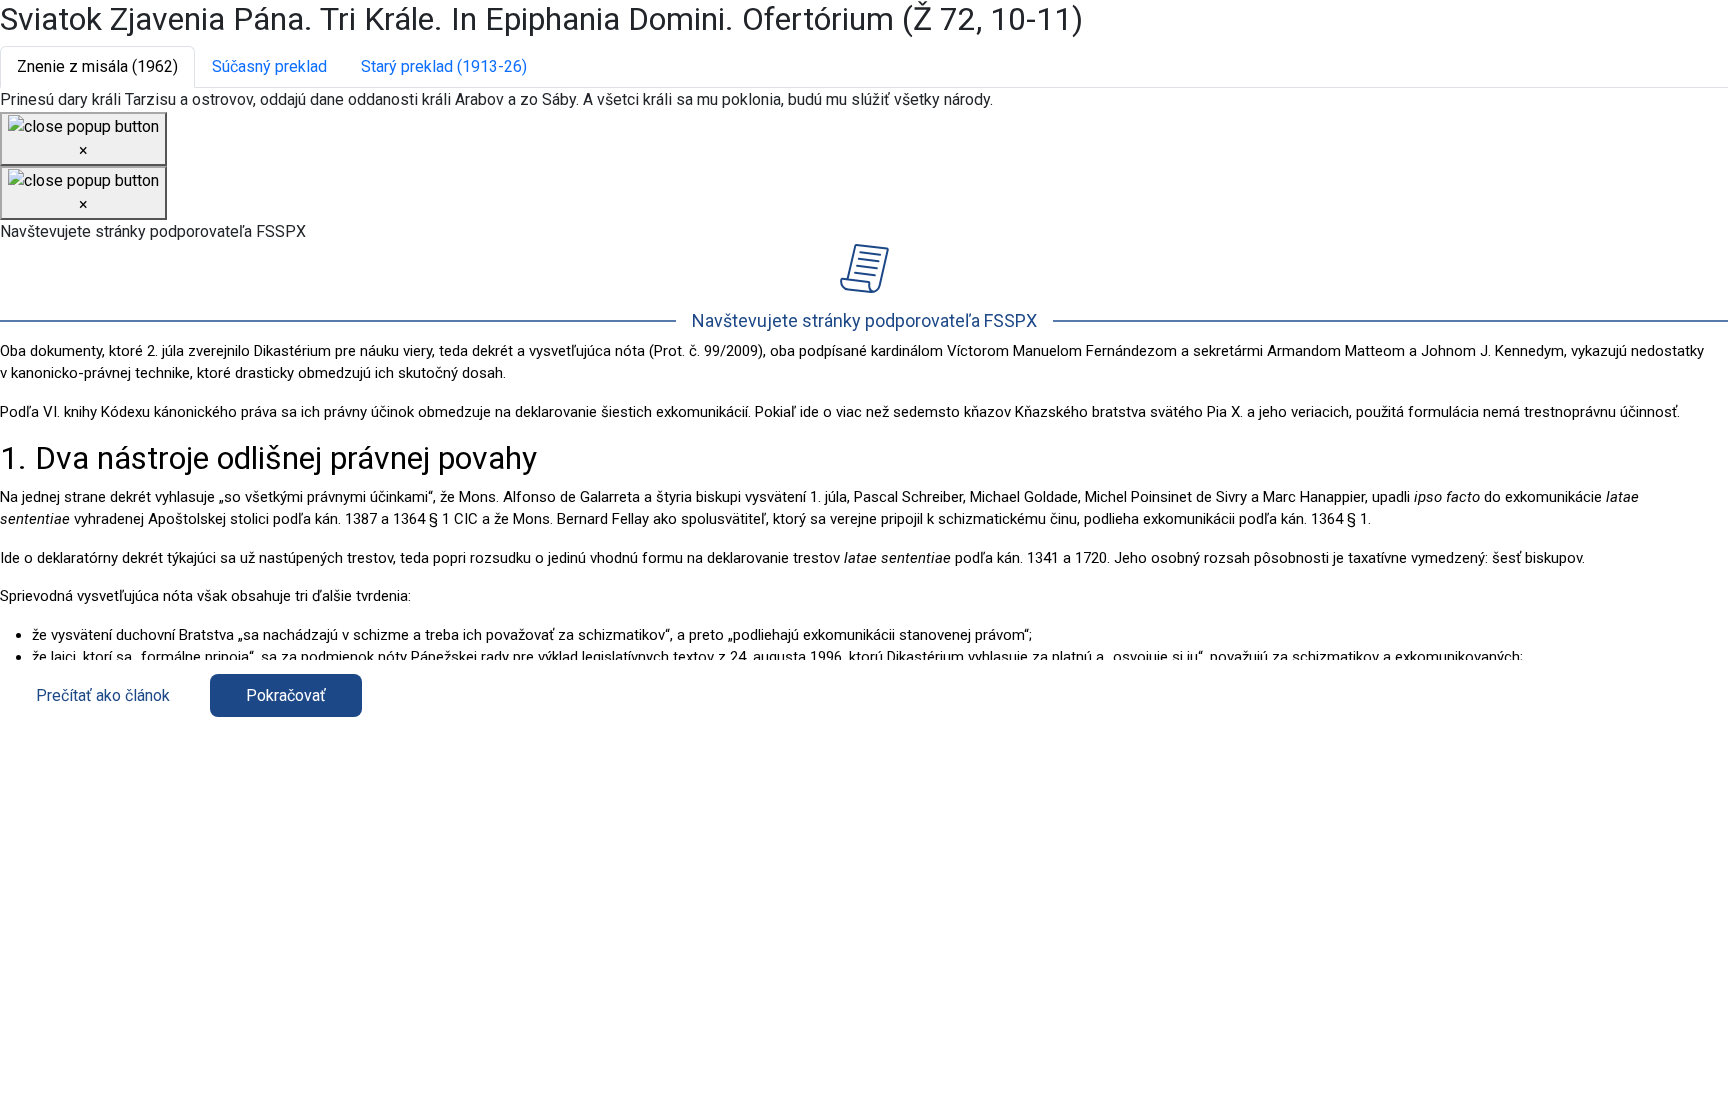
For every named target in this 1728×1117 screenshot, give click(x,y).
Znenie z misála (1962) (97, 66)
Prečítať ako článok (103, 695)
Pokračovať (286, 695)
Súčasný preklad (269, 66)
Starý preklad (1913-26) (444, 66)
